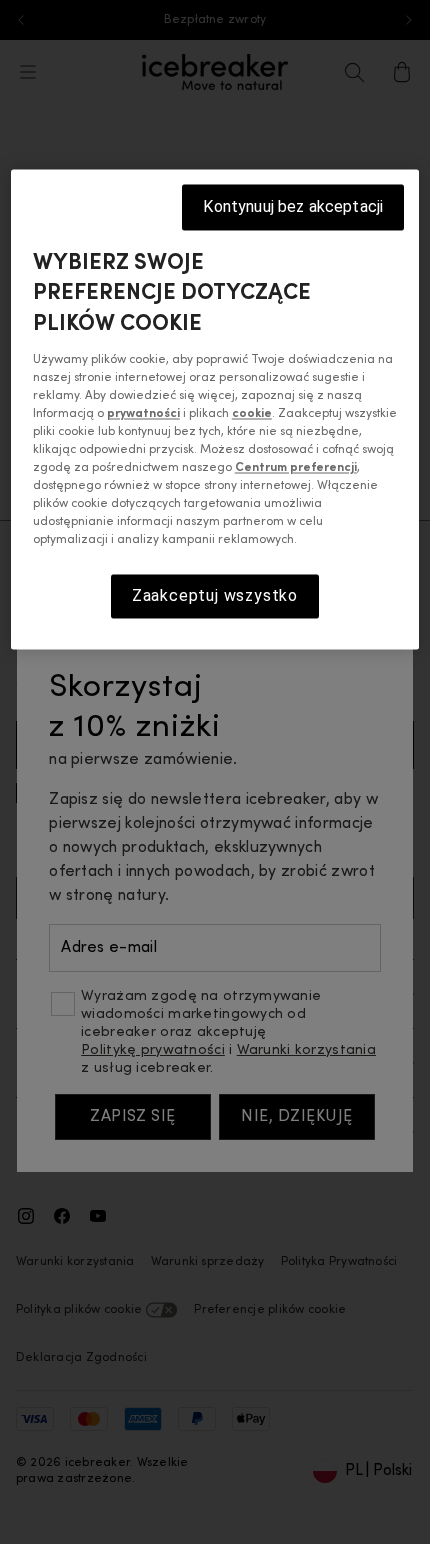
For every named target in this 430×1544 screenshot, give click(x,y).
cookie (252, 414)
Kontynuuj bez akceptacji (293, 206)
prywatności (143, 414)
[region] (215, 409)
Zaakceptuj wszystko (215, 595)
